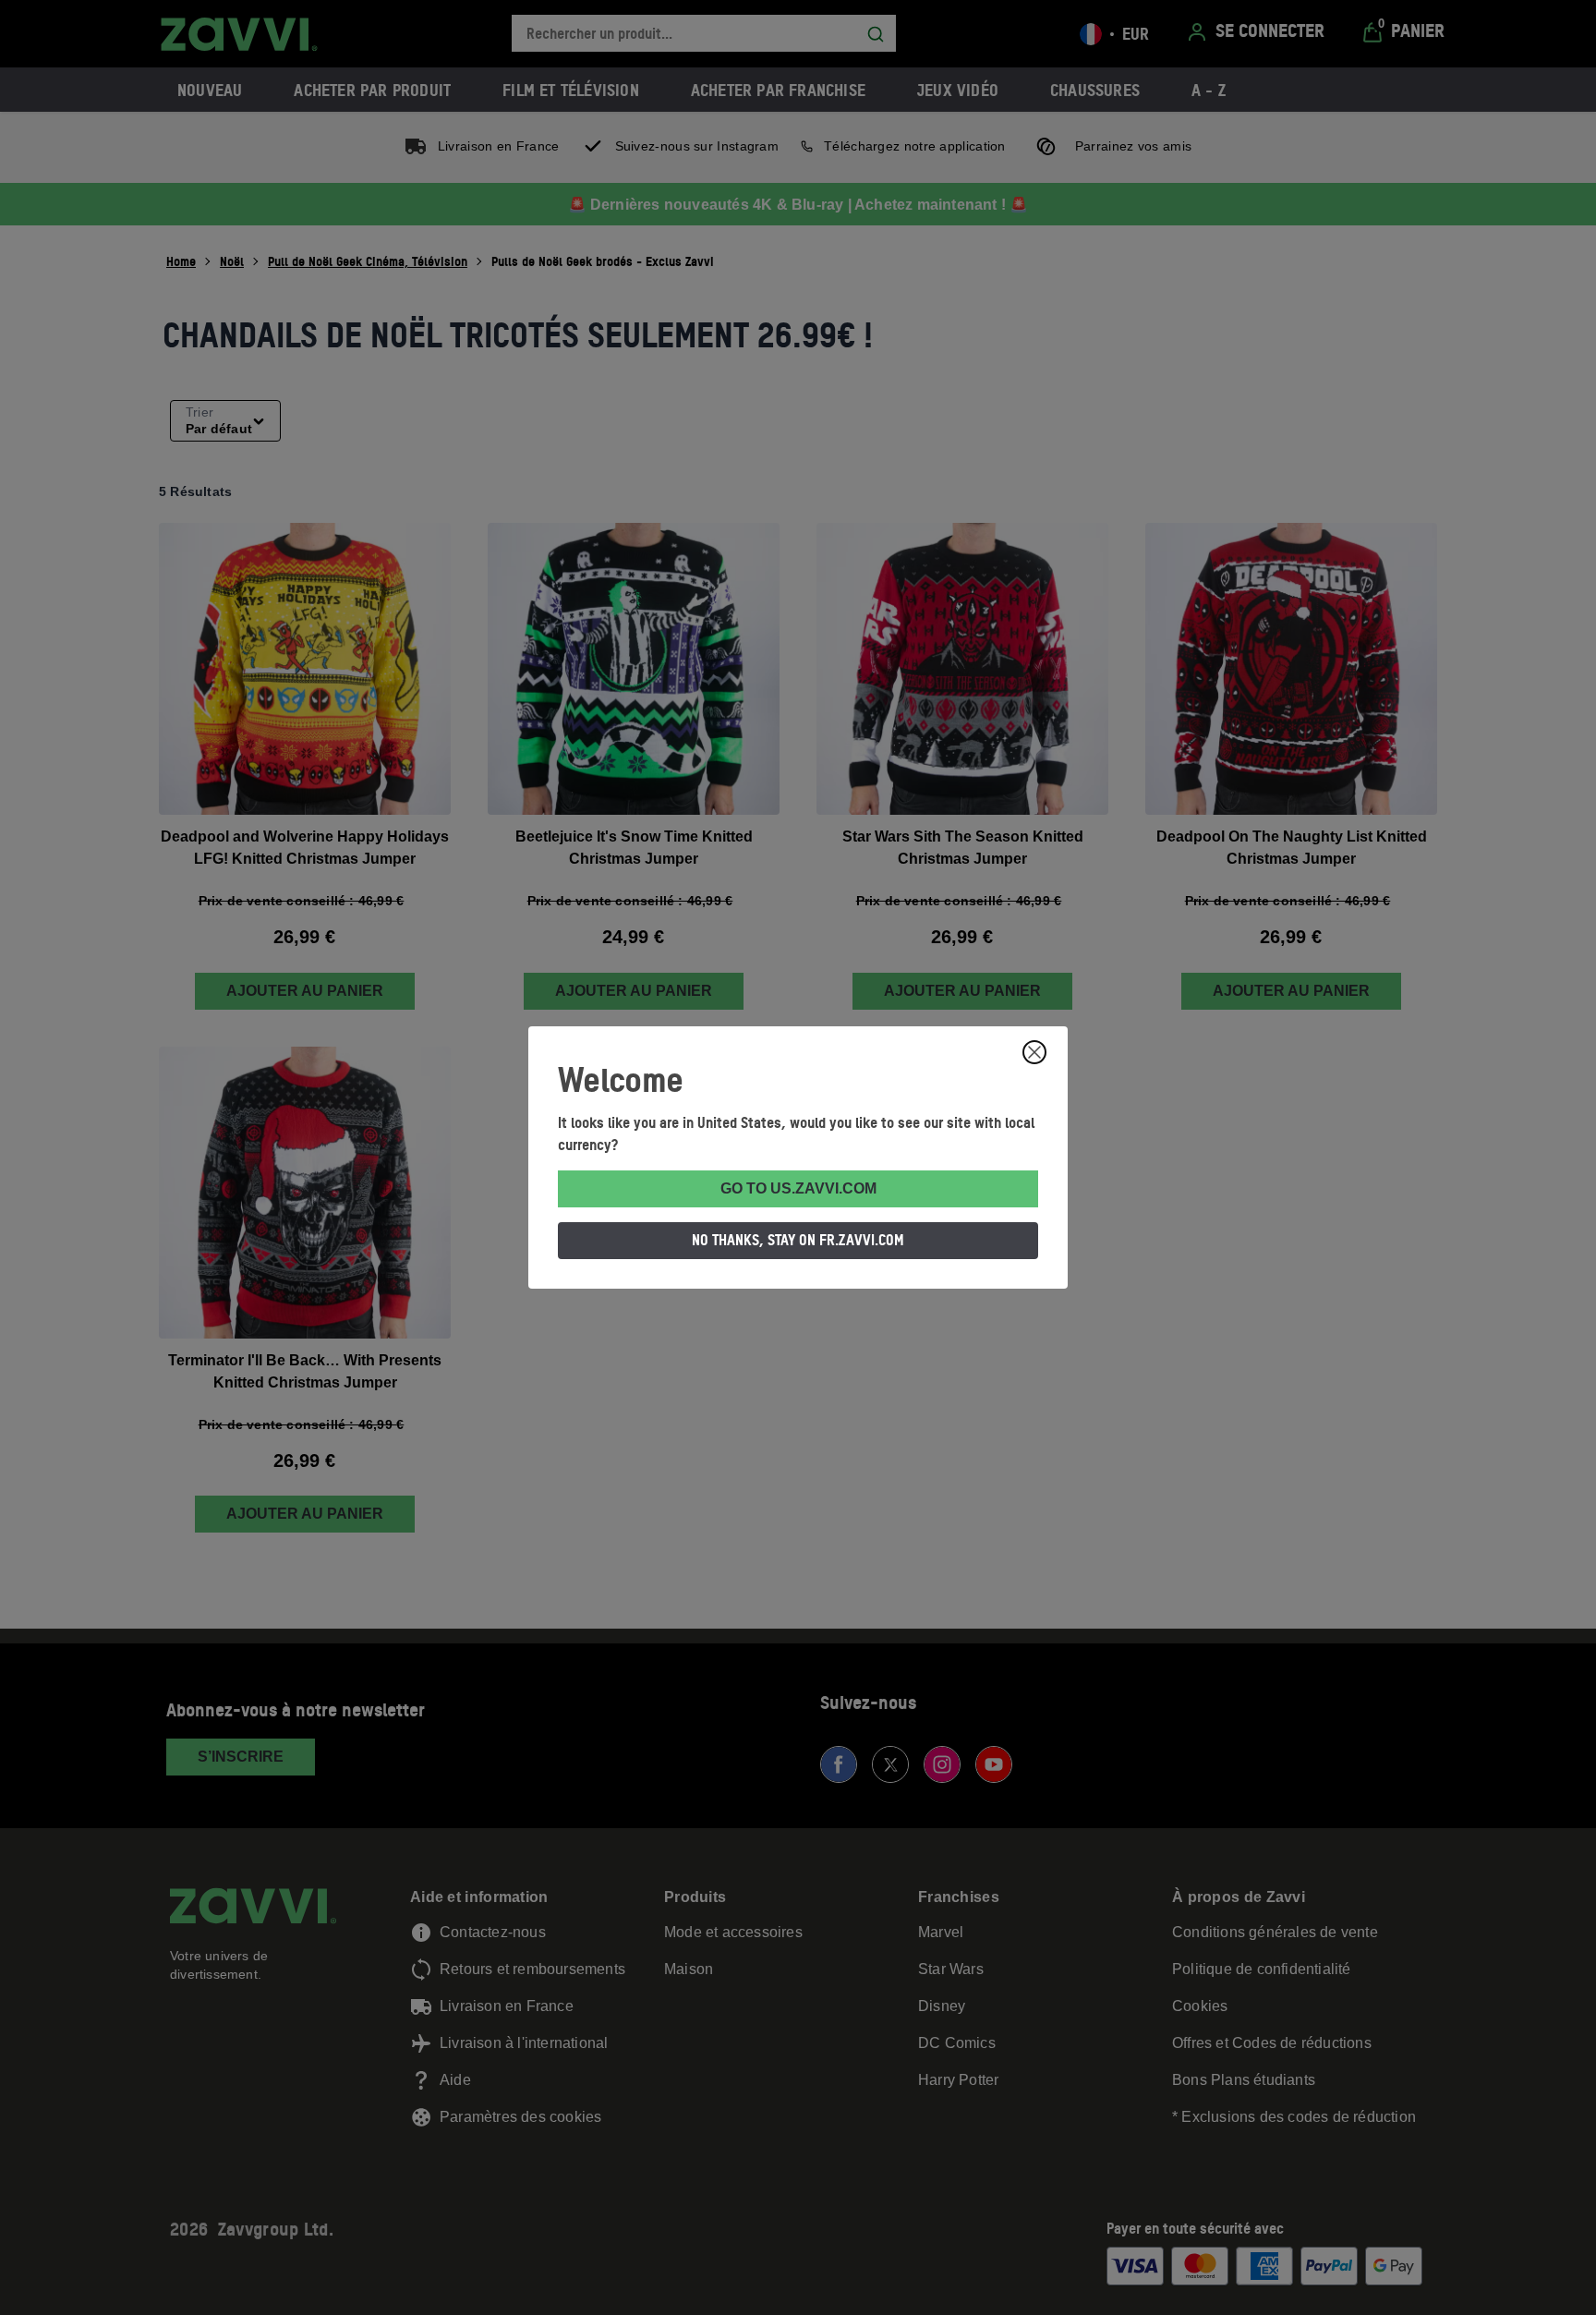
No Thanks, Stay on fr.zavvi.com (798, 1240)
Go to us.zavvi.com (798, 1188)
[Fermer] (1034, 1052)
